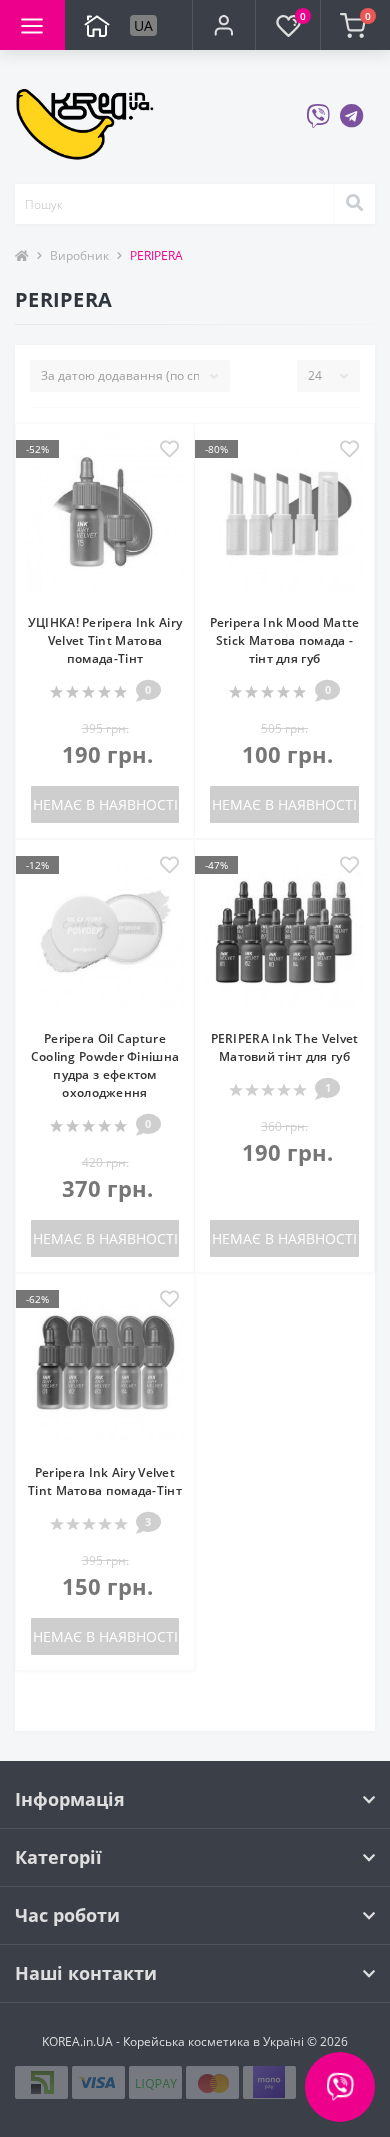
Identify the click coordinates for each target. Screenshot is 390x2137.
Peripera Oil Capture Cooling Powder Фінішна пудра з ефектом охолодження (105, 1065)
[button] (223, 25)
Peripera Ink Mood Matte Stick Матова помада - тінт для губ (285, 640)
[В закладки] (169, 450)
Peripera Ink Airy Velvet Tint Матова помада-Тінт (105, 1481)
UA (143, 25)
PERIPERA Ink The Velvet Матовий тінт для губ (285, 1047)
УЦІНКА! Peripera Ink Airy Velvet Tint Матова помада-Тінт (105, 640)
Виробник (79, 255)
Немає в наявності (105, 804)
